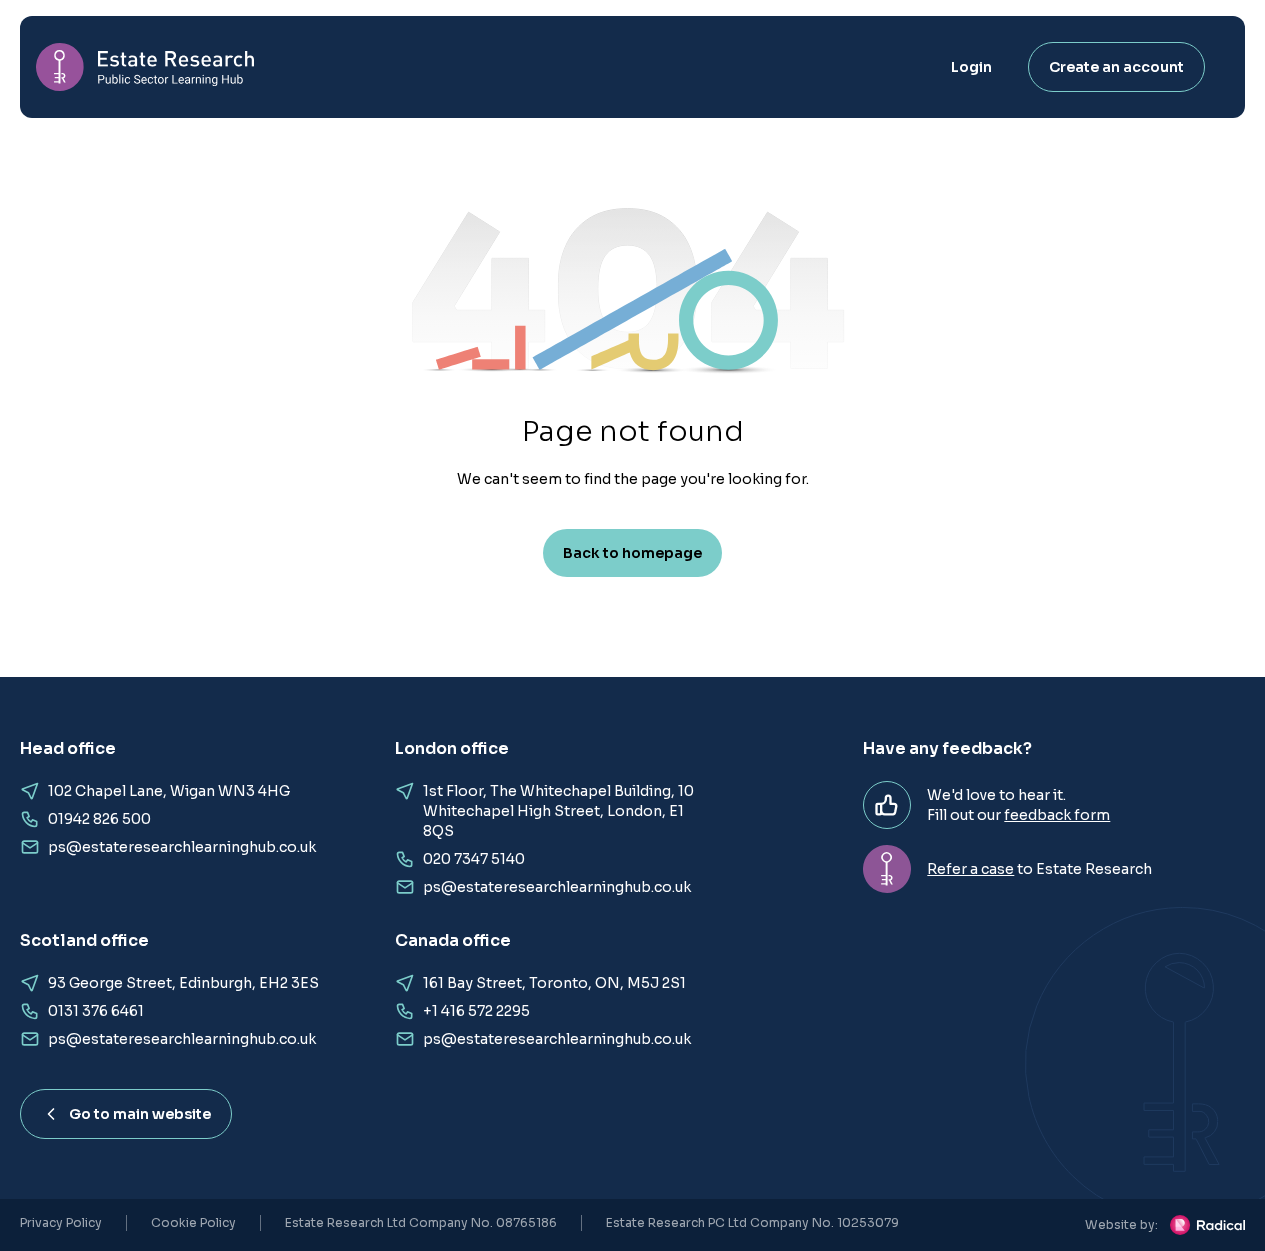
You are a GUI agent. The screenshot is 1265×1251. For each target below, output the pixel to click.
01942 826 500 (99, 819)
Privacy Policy (61, 1222)
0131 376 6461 (96, 1011)
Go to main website (140, 1114)
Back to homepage (632, 553)
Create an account (1116, 67)
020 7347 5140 (474, 859)
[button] (632, 305)
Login (971, 67)
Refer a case (970, 869)
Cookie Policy (193, 1222)
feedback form (1057, 815)
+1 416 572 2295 (476, 1011)
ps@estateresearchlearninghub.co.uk (182, 847)
